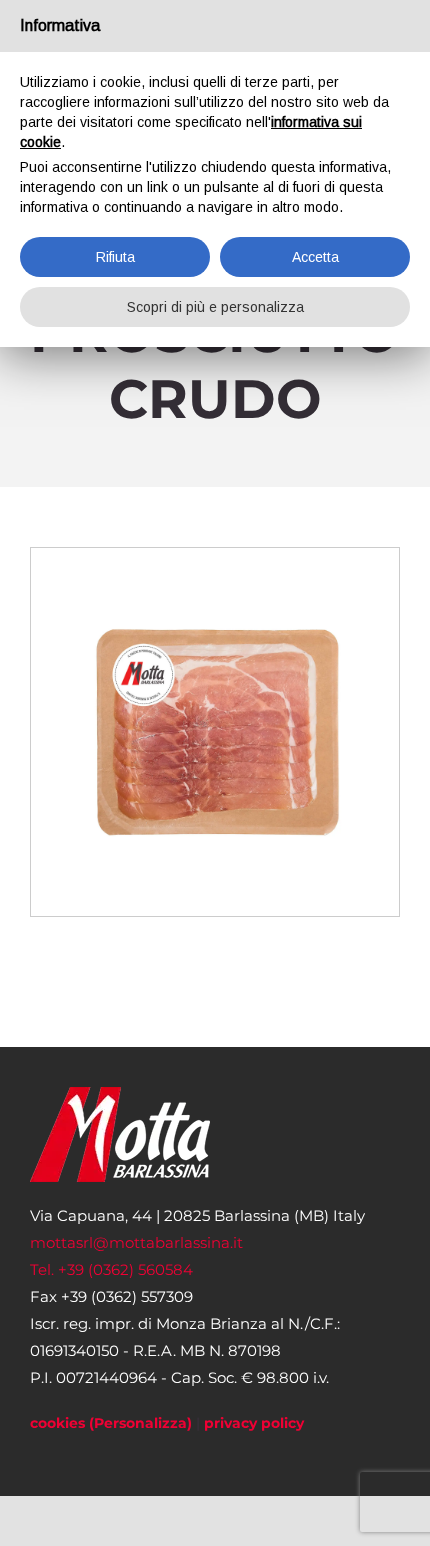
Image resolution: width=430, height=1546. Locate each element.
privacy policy (254, 1423)
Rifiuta (115, 257)
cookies (57, 1423)
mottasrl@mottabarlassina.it (136, 1242)
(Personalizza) (140, 1423)
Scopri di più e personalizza (215, 307)
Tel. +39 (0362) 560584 (111, 1269)
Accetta (315, 257)
